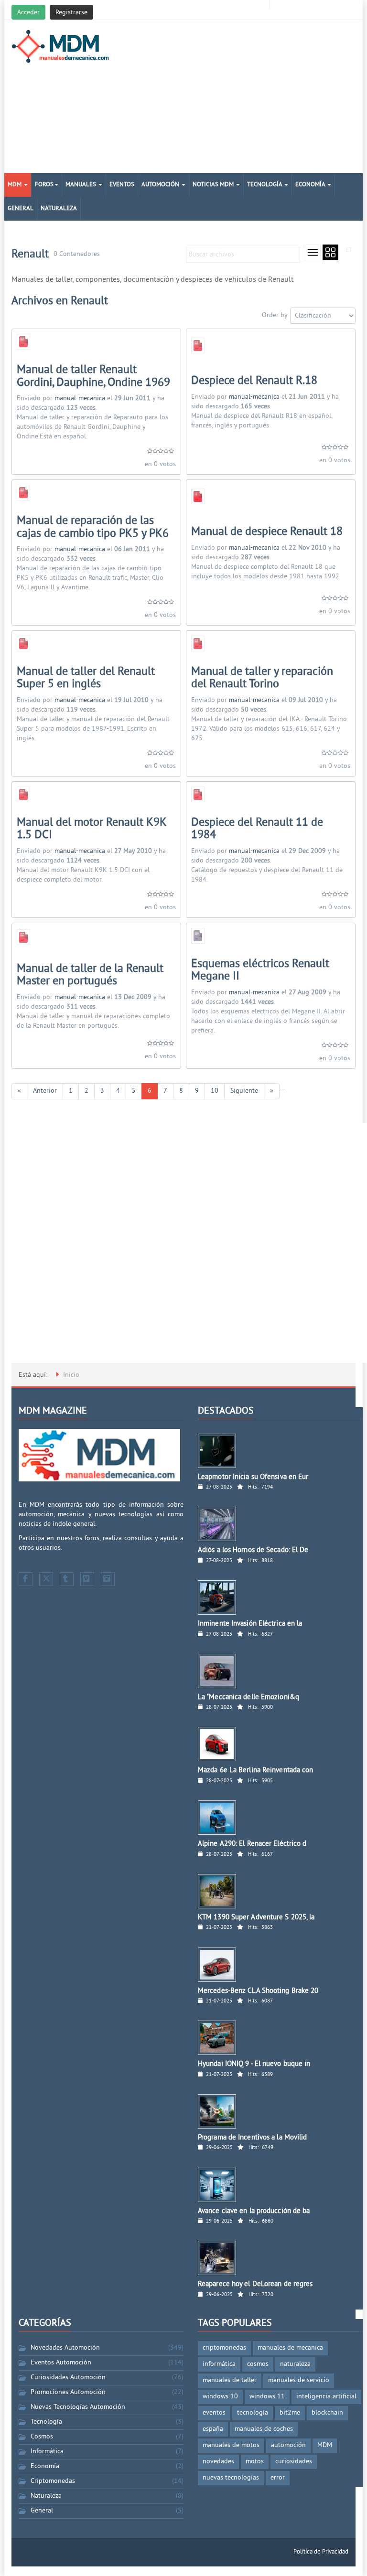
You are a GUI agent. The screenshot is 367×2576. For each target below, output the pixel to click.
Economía (311, 185)
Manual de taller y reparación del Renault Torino (262, 678)
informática (219, 2364)
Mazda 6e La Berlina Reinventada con (256, 1771)
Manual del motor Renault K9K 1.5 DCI (92, 829)
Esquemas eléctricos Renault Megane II (260, 970)
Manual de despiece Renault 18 (267, 532)
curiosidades (294, 2462)
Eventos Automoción (61, 2363)
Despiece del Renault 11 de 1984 (257, 829)
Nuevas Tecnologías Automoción (78, 2407)
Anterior (45, 1091)
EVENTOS (122, 185)
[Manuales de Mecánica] (63, 46)
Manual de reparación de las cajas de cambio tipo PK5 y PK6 (93, 527)
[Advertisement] (243, 96)
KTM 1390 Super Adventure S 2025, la (256, 1918)
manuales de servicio (299, 2380)
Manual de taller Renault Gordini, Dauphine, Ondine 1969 (93, 376)
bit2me (290, 2413)
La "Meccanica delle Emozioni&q (248, 1698)
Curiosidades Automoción (68, 2378)
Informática (47, 2452)
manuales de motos (231, 2445)
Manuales (81, 185)
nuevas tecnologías (231, 2478)
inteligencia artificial (326, 2397)
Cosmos (42, 2437)
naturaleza (295, 2364)
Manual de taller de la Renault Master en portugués (90, 975)
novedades (218, 2462)
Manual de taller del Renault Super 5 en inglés (86, 678)
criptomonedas (224, 2348)
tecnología (253, 2413)
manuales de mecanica (290, 2348)
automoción (288, 2445)
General (21, 209)
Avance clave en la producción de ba (254, 2211)
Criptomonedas (53, 2481)
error (278, 2478)
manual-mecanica (80, 399)
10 (215, 1091)
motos (255, 2462)
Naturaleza (59, 209)
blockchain (327, 2413)
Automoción (161, 185)
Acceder (28, 13)
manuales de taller (230, 2380)
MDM (15, 185)
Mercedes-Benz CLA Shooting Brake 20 (258, 1991)
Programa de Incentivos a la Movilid (253, 2138)
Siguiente (244, 1091)
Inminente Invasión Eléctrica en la (250, 1624)
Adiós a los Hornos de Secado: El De (253, 1550)
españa (213, 2429)
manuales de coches (264, 2429)
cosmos (258, 2364)
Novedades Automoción (65, 2348)
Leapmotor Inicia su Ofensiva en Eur (253, 1477)
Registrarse (71, 13)
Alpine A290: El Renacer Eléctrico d (252, 1844)
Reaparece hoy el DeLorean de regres (255, 2284)
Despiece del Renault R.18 (254, 381)
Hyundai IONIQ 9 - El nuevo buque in (254, 2064)
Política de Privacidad (321, 2552)
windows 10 (220, 2397)
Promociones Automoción (68, 2392)
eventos (214, 2413)
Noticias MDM (214, 185)
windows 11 (267, 2397)
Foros (44, 185)
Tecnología (265, 185)
